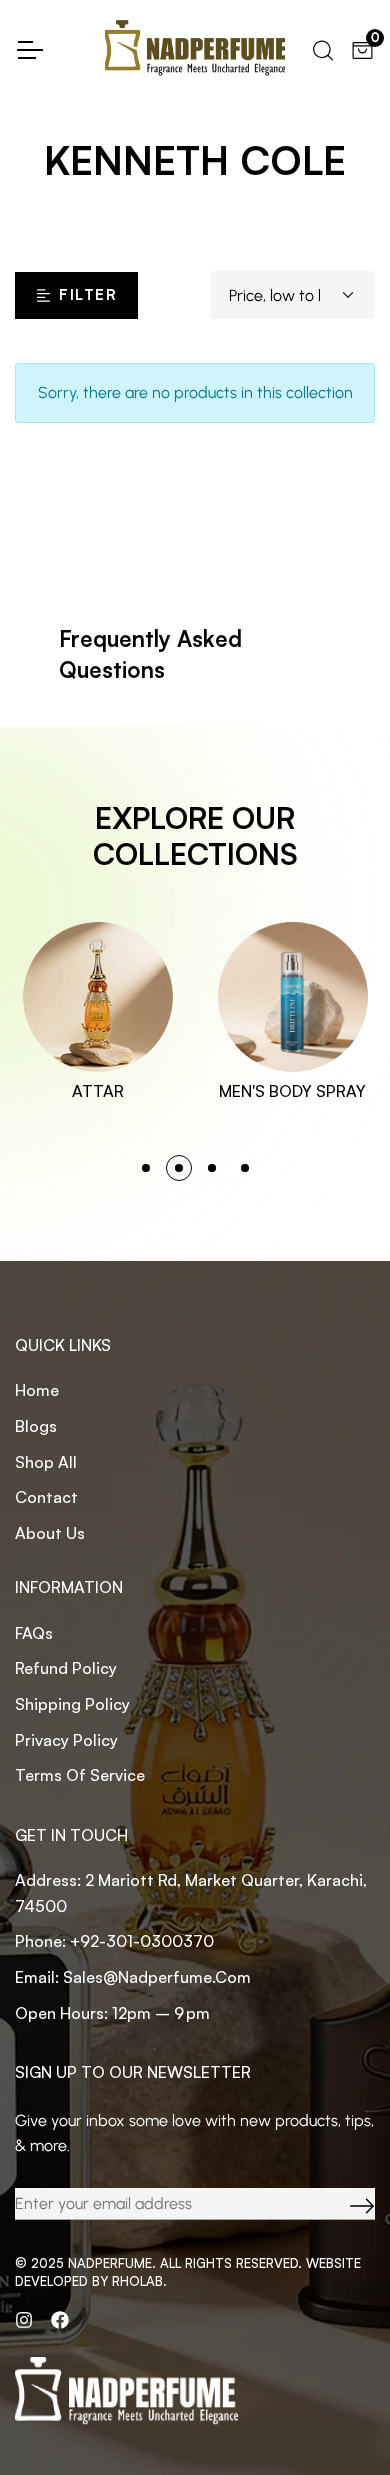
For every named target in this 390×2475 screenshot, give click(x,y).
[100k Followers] (24, 2320)
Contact (46, 1497)
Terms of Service (80, 1775)
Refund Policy (66, 1668)
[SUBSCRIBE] (347, 2204)
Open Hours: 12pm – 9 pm (112, 2013)
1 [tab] (146, 1168)
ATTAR (98, 1091)
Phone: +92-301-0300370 (114, 1941)
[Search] (321, 48)
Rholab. (139, 2281)
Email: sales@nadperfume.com (133, 1977)
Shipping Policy (72, 1704)
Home (37, 1390)
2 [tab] (179, 1168)
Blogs (36, 1426)
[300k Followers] (60, 2320)
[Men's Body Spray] (293, 997)
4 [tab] (245, 1168)
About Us (50, 1533)
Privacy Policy (66, 1740)
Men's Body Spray (292, 1091)
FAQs (34, 1633)
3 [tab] (212, 1168)
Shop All (46, 1462)
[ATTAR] (98, 997)
